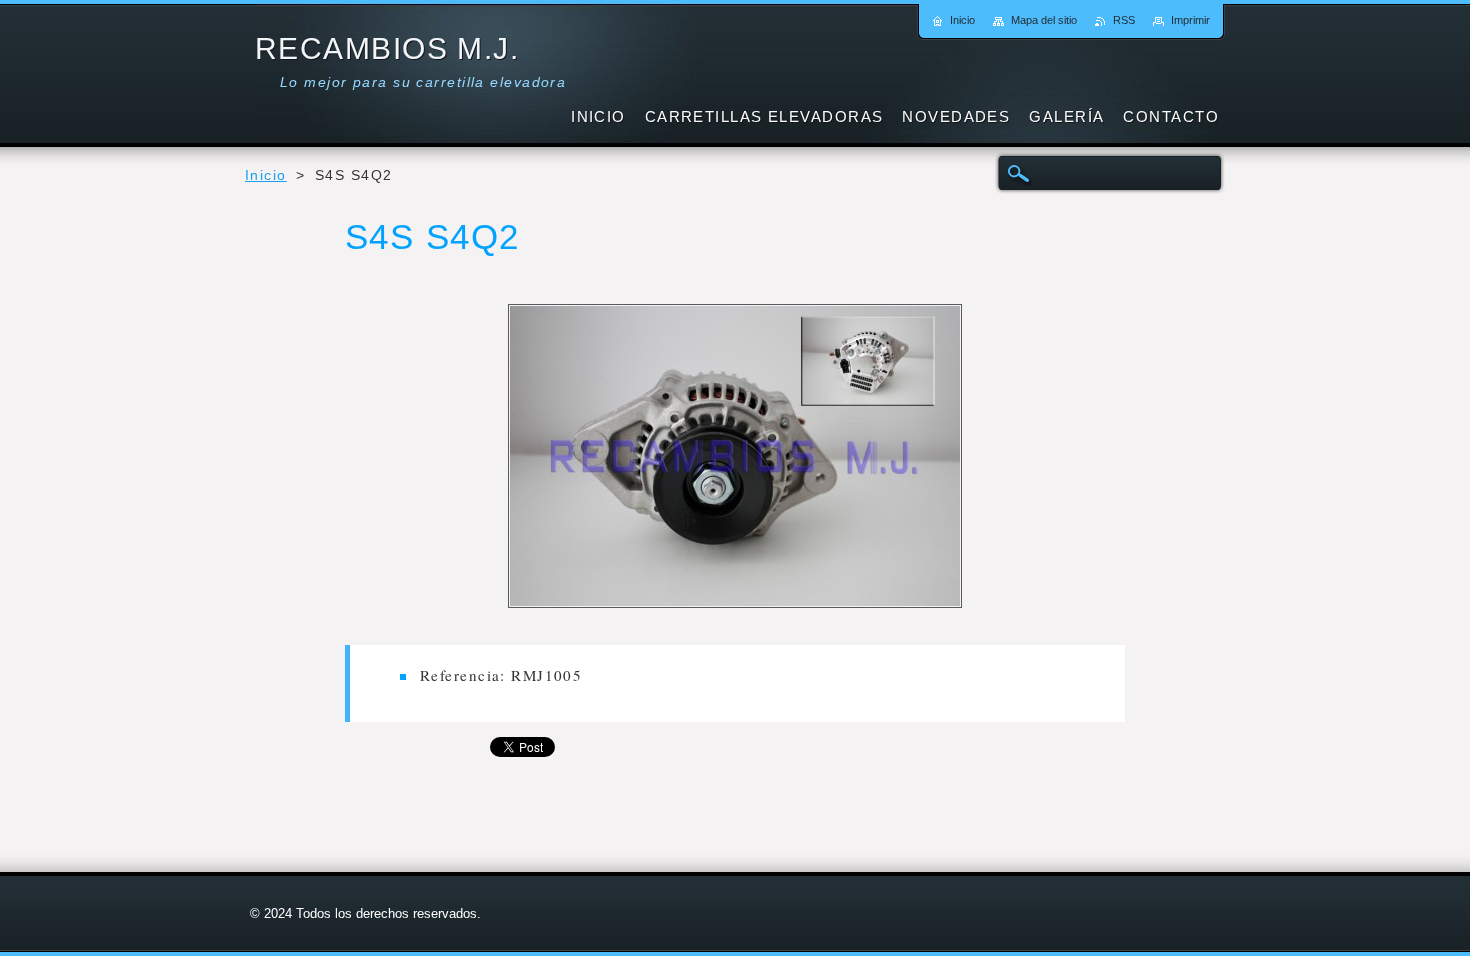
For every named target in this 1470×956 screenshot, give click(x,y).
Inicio (266, 175)
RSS (1124, 20)
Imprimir (1190, 20)
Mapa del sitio (1044, 20)
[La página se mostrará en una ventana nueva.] (735, 460)
